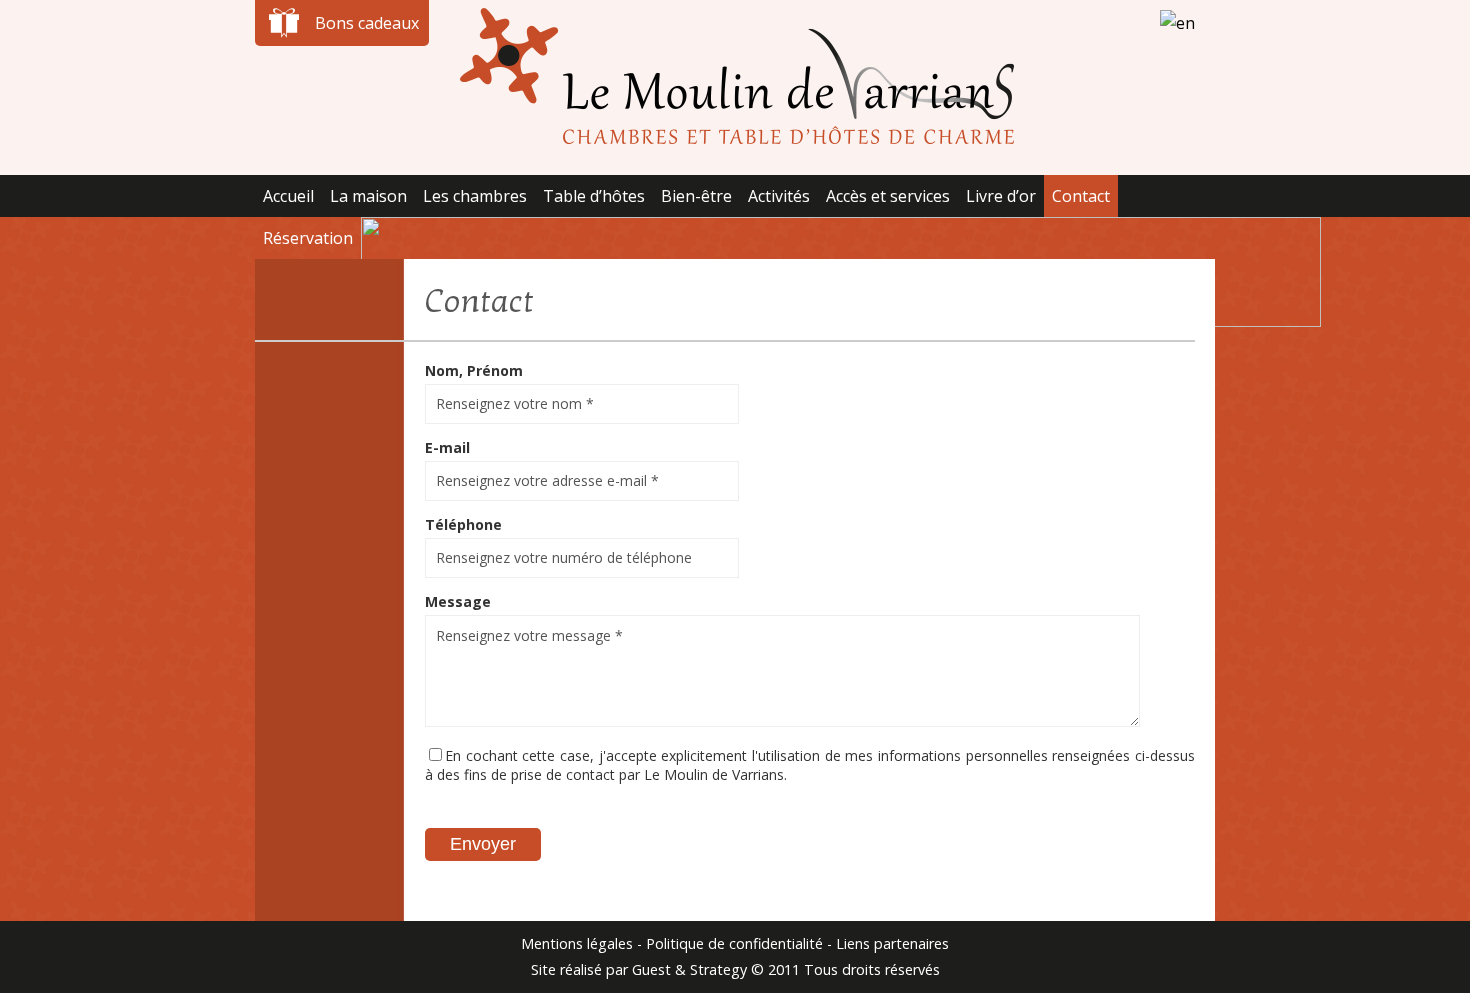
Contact (1081, 196)
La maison (368, 196)
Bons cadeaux (367, 23)
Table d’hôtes (594, 196)
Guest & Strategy (689, 969)
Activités (779, 196)
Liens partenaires (892, 943)
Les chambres (475, 196)
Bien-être (696, 196)
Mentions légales (577, 943)
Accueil (288, 196)
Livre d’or (1001, 196)
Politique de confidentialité (734, 943)
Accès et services (888, 196)
